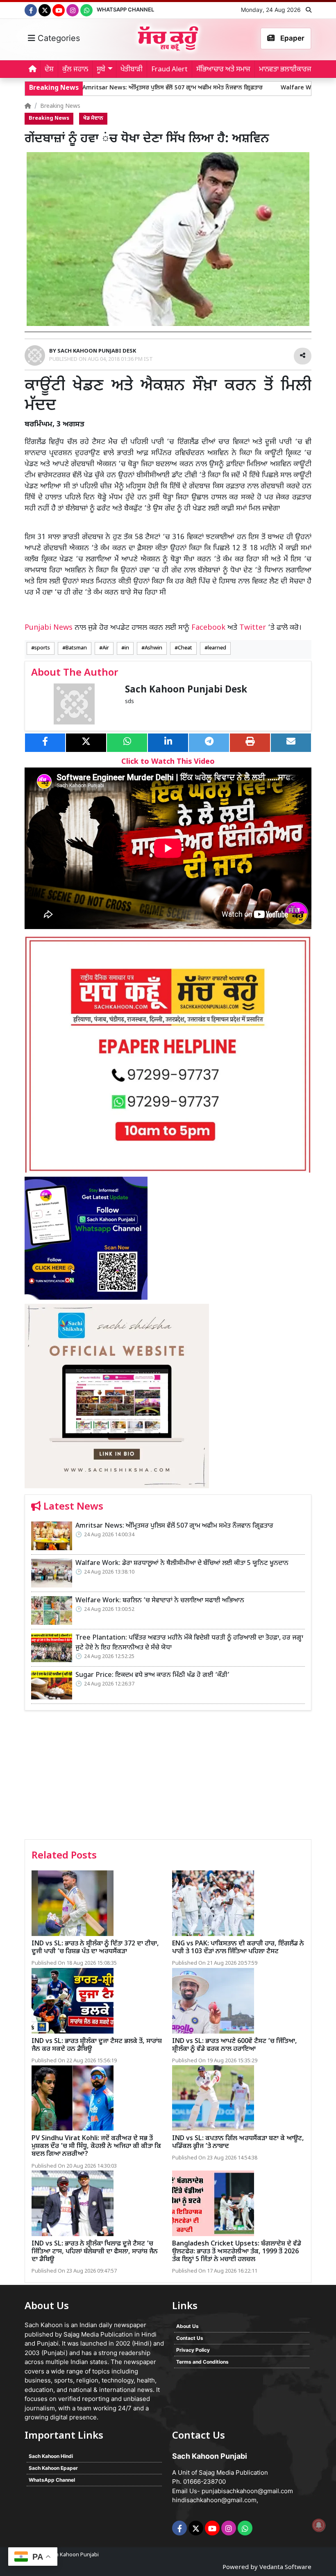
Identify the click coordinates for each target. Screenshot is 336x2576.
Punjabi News (49, 628)
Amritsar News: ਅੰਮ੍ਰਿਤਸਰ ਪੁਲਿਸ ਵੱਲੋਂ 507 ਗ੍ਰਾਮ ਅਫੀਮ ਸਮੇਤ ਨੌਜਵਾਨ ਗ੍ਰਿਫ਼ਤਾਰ (120, 88)
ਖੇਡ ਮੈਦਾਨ (93, 118)
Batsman (76, 648)
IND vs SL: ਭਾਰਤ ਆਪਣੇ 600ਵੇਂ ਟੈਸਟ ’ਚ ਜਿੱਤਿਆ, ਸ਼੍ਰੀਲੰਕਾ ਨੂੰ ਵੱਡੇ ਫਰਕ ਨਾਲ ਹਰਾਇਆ (235, 2045)
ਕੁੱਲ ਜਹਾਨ (75, 70)
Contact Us (190, 2338)
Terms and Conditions (202, 2362)
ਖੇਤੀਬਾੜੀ (132, 70)
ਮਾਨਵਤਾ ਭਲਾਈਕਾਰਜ (285, 70)
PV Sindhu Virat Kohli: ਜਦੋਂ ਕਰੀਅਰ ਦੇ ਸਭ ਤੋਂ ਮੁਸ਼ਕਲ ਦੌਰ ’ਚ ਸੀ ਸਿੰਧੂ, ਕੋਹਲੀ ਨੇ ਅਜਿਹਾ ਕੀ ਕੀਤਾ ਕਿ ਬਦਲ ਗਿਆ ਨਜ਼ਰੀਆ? (96, 2147)
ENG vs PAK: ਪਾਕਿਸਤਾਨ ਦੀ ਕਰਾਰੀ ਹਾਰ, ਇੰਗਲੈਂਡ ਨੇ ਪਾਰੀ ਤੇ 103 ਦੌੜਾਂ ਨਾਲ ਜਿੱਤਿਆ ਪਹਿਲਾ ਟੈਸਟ (238, 1948)
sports (42, 648)
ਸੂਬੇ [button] (101, 70)
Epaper (292, 38)
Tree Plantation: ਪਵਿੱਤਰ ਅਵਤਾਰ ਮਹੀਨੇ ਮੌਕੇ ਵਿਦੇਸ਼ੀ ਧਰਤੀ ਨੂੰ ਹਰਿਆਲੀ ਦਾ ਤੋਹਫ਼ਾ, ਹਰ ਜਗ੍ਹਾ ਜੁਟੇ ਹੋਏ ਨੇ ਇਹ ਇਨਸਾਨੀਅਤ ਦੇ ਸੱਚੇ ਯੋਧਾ (189, 1643)
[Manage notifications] (319, 2525)
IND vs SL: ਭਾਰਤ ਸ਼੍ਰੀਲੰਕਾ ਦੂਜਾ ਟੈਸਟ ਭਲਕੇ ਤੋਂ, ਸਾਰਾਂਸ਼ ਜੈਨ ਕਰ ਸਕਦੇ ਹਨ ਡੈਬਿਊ (97, 2045)
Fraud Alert (169, 70)
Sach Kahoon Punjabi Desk (186, 690)
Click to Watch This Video (168, 762)
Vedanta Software (285, 2568)
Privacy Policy (193, 2350)
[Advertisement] (168, 1778)
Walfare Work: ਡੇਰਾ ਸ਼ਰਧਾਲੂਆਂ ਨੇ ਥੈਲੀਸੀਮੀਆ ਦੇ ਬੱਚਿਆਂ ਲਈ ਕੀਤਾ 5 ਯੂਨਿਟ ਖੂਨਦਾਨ (182, 1564)
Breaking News (60, 106)
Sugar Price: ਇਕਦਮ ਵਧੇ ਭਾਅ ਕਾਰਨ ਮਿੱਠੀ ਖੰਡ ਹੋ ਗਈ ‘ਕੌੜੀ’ (152, 1675)
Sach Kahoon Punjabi (73, 2555)
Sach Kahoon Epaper (53, 2468)
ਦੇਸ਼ (49, 70)
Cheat (185, 648)
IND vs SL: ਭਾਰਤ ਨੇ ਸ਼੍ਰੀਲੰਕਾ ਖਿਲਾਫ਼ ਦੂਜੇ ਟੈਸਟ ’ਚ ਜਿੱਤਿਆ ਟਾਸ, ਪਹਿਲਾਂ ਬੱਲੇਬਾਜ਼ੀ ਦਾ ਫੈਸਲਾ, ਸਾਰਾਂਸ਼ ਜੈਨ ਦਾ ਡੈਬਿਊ (95, 2252)
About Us (187, 2326)
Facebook (208, 628)
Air (106, 648)
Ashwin (153, 648)
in (127, 648)
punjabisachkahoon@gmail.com (247, 2491)
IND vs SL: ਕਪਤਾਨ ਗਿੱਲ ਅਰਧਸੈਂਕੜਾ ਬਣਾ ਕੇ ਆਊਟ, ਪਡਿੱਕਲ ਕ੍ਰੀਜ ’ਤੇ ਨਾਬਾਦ (238, 2143)
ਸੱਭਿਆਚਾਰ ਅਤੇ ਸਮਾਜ (223, 70)
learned (217, 648)
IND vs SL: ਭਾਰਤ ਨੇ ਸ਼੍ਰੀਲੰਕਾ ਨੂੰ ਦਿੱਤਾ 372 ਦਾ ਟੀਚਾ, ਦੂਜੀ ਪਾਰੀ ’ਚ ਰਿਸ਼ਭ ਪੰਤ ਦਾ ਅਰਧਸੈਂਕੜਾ (95, 1948)
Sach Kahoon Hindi (51, 2456)
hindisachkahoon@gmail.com (214, 2500)
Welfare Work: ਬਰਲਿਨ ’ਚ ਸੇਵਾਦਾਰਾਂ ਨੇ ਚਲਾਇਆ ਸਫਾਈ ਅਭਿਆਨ (160, 1601)
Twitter (253, 628)
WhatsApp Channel (125, 9)
